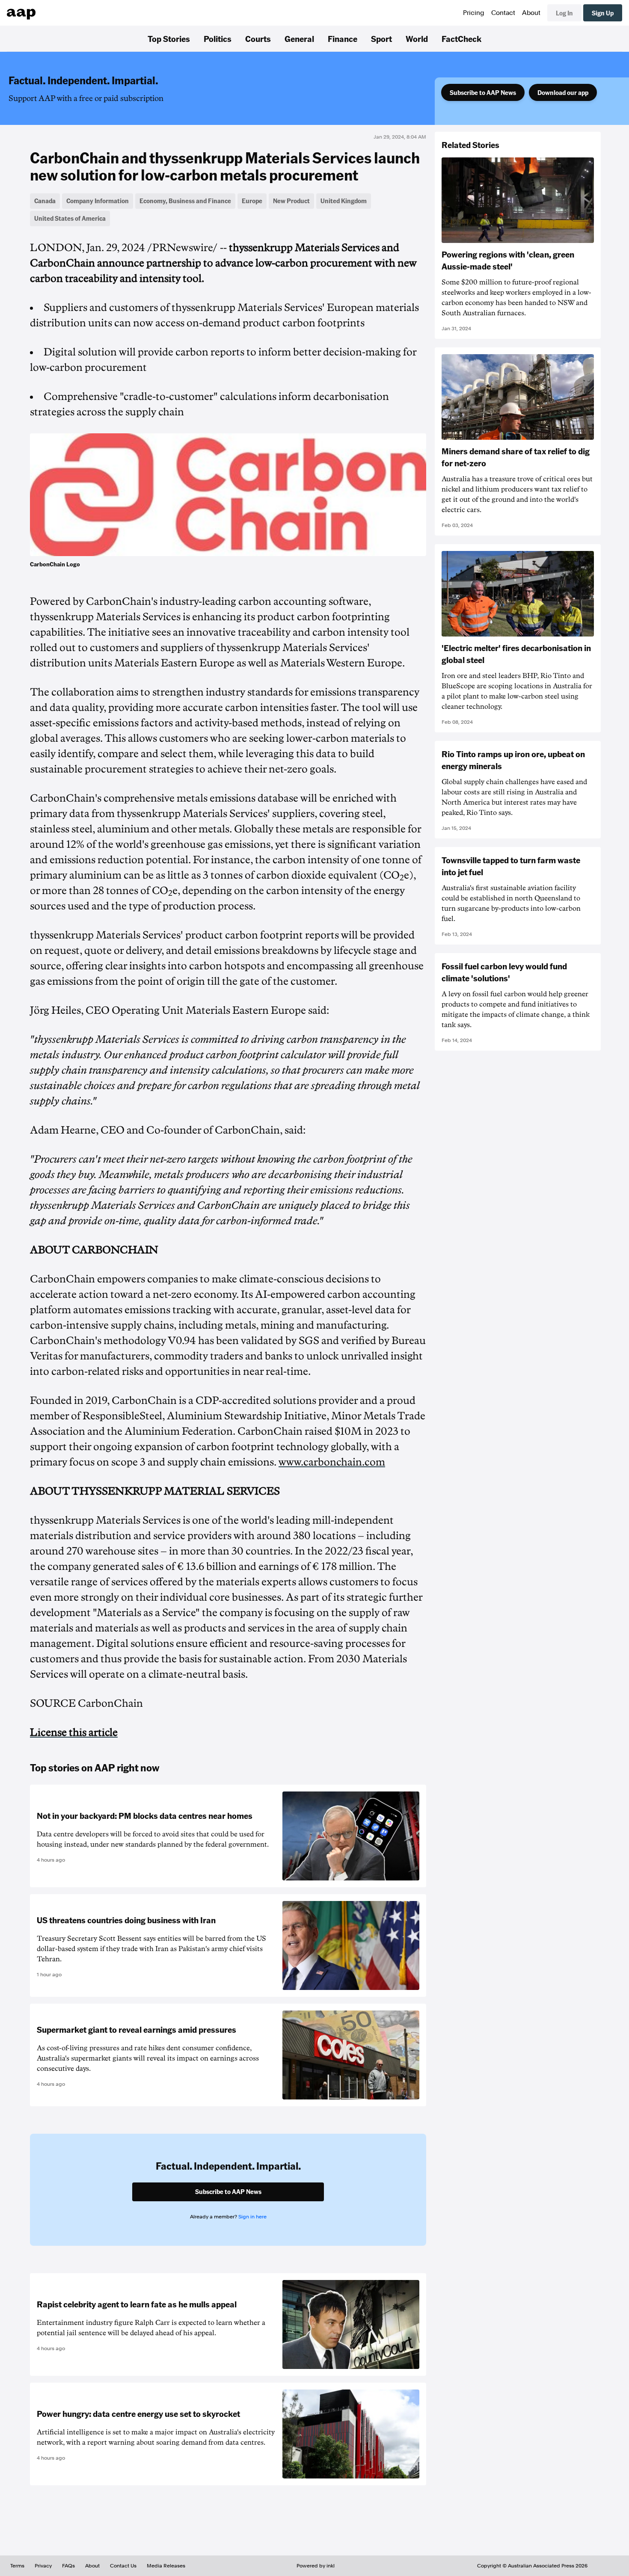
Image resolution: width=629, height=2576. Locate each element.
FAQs (68, 2566)
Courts (258, 38)
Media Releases (166, 2566)
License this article (74, 1732)
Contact (503, 13)
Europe (252, 201)
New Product (291, 201)
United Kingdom (344, 201)
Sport (381, 38)
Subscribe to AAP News (483, 92)
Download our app (563, 92)
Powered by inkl (316, 2566)
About (531, 13)
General (299, 38)
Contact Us (123, 2566)
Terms (17, 2566)
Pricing (474, 13)
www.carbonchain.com (332, 1462)
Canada (45, 201)
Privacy (43, 2566)
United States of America (70, 218)
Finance (343, 38)
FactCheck (461, 38)
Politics (218, 38)
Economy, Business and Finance (185, 201)
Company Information (98, 201)
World (417, 38)
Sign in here (252, 2217)
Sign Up (603, 13)
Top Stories (169, 38)
